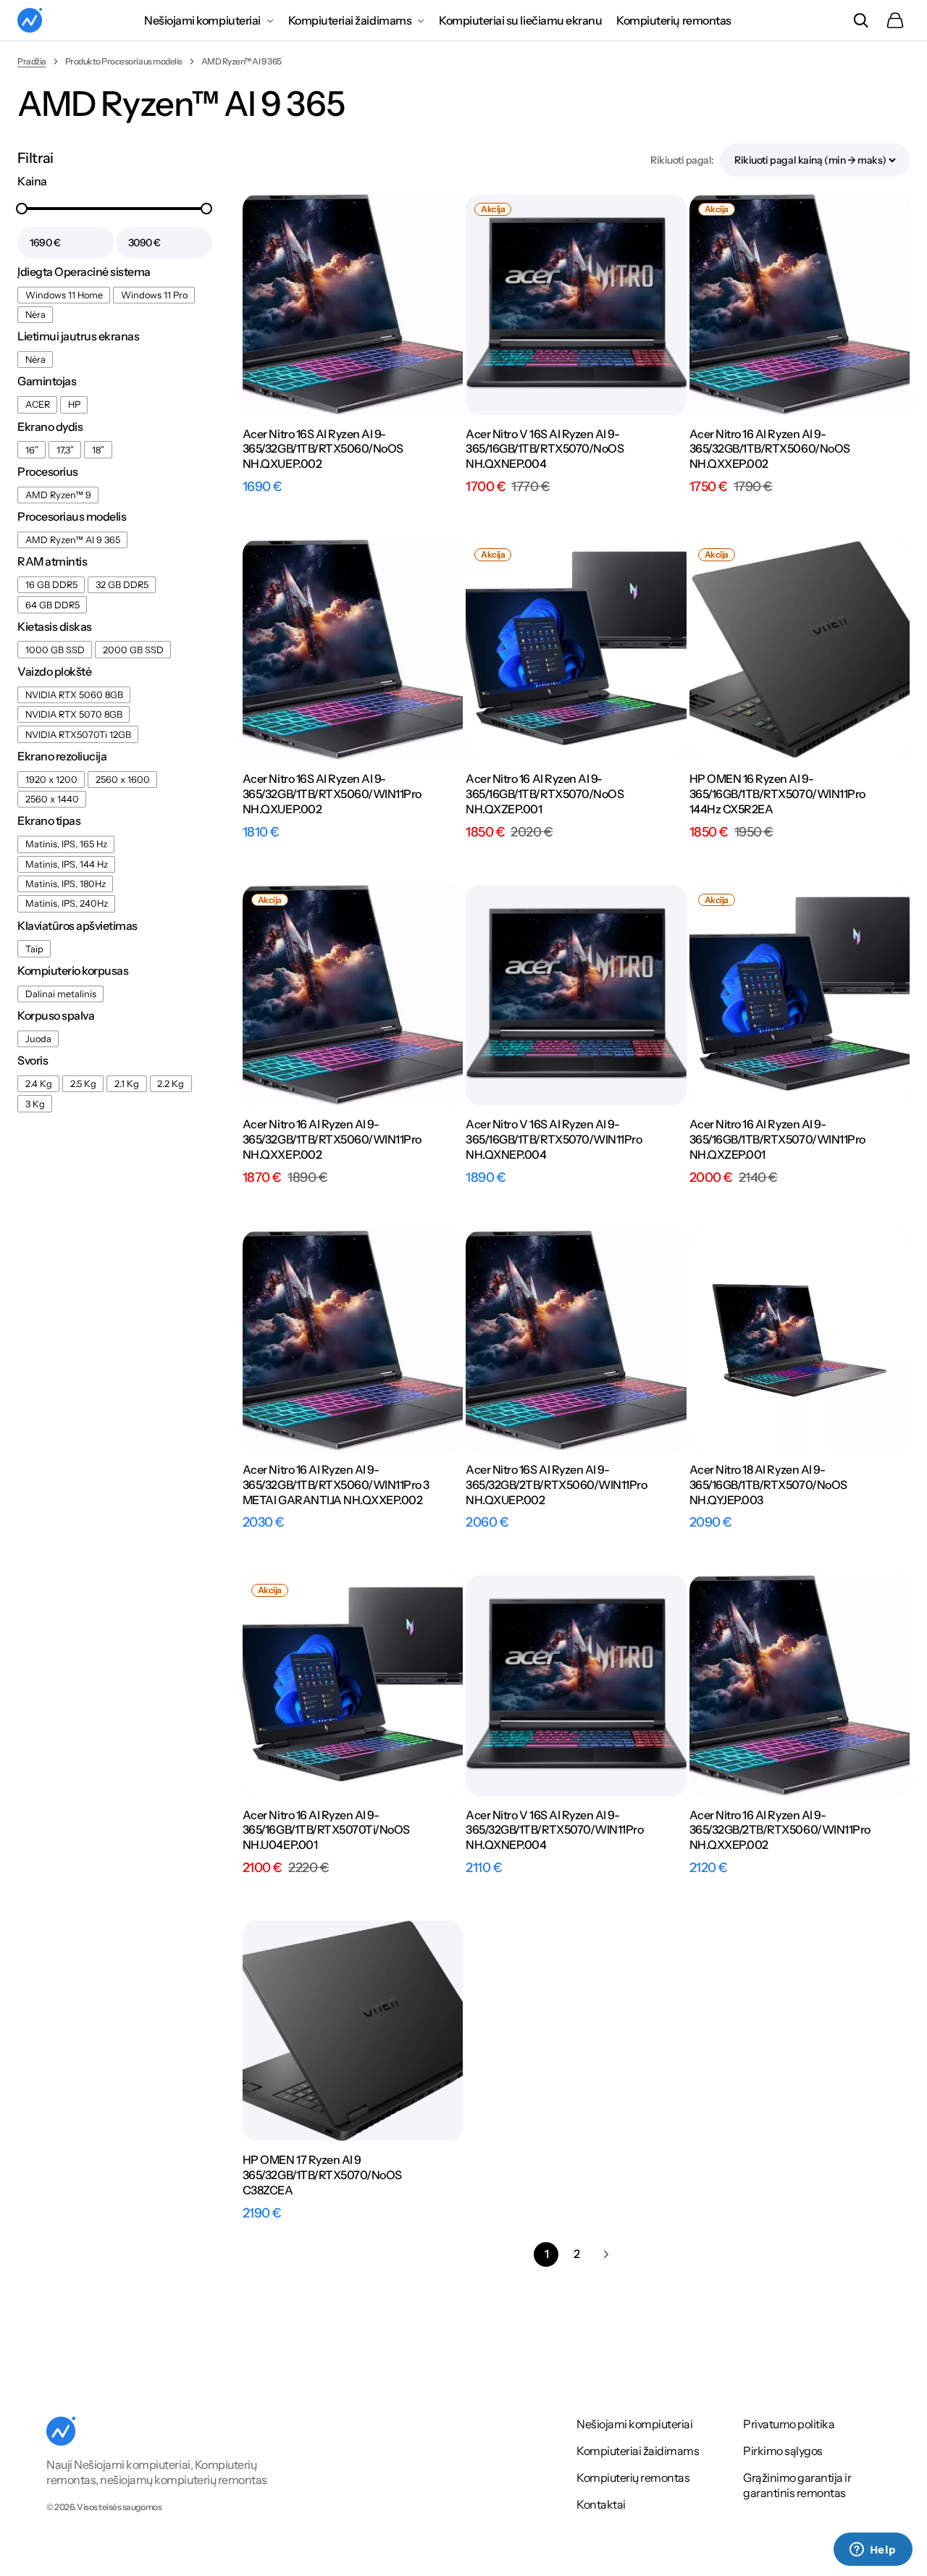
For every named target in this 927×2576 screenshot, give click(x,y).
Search (860, 20)
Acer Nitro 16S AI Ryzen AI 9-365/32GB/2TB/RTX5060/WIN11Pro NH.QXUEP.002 (556, 1485)
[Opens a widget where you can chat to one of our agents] (873, 2551)
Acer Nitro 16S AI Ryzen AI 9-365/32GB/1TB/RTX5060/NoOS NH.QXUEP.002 (323, 449)
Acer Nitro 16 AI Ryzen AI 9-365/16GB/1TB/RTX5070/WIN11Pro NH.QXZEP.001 (777, 1139)
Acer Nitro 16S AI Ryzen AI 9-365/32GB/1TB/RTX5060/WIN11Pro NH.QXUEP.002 (332, 794)
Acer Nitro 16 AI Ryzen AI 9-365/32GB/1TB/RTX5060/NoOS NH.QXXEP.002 (770, 449)
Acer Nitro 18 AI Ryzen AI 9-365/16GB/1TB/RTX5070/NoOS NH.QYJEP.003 (768, 1485)
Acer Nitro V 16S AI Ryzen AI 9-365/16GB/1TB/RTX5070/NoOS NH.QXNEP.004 (545, 449)
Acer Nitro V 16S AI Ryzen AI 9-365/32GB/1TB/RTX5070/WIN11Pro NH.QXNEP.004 (554, 1830)
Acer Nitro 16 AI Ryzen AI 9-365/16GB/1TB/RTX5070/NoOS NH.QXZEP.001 (545, 794)
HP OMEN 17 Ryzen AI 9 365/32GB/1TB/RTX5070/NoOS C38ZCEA (322, 2175)
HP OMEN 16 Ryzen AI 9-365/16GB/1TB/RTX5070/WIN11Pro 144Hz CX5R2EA (777, 794)
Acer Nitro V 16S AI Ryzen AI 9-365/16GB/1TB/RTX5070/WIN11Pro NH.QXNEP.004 (554, 1139)
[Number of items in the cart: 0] (895, 20)
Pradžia (32, 61)
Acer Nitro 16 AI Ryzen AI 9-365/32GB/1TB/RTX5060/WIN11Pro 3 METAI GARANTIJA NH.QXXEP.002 (336, 1485)
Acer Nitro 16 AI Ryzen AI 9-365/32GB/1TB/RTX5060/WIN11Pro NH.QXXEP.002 (332, 1139)
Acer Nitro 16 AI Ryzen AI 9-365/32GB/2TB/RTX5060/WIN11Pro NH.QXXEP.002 (780, 1830)
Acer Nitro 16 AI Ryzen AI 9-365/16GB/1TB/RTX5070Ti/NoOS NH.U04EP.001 (326, 1830)
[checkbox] (64, 295)
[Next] (606, 2254)
